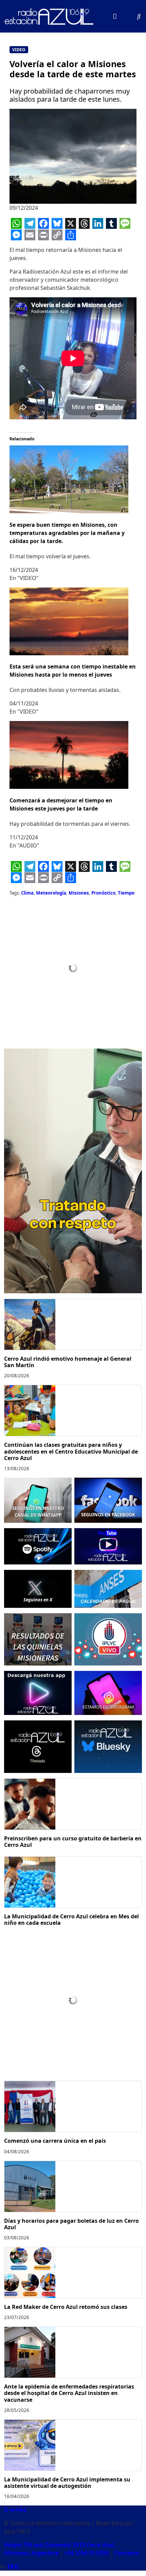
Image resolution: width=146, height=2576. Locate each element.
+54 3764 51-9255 (87, 2553)
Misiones (79, 893)
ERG (13, 2567)
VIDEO (19, 50)
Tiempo (126, 893)
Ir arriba (15, 2510)
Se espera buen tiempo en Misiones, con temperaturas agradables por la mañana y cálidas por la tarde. (67, 533)
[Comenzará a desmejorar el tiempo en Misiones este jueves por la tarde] (69, 755)
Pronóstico (103, 893)
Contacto (127, 2553)
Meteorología (51, 893)
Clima (27, 893)
